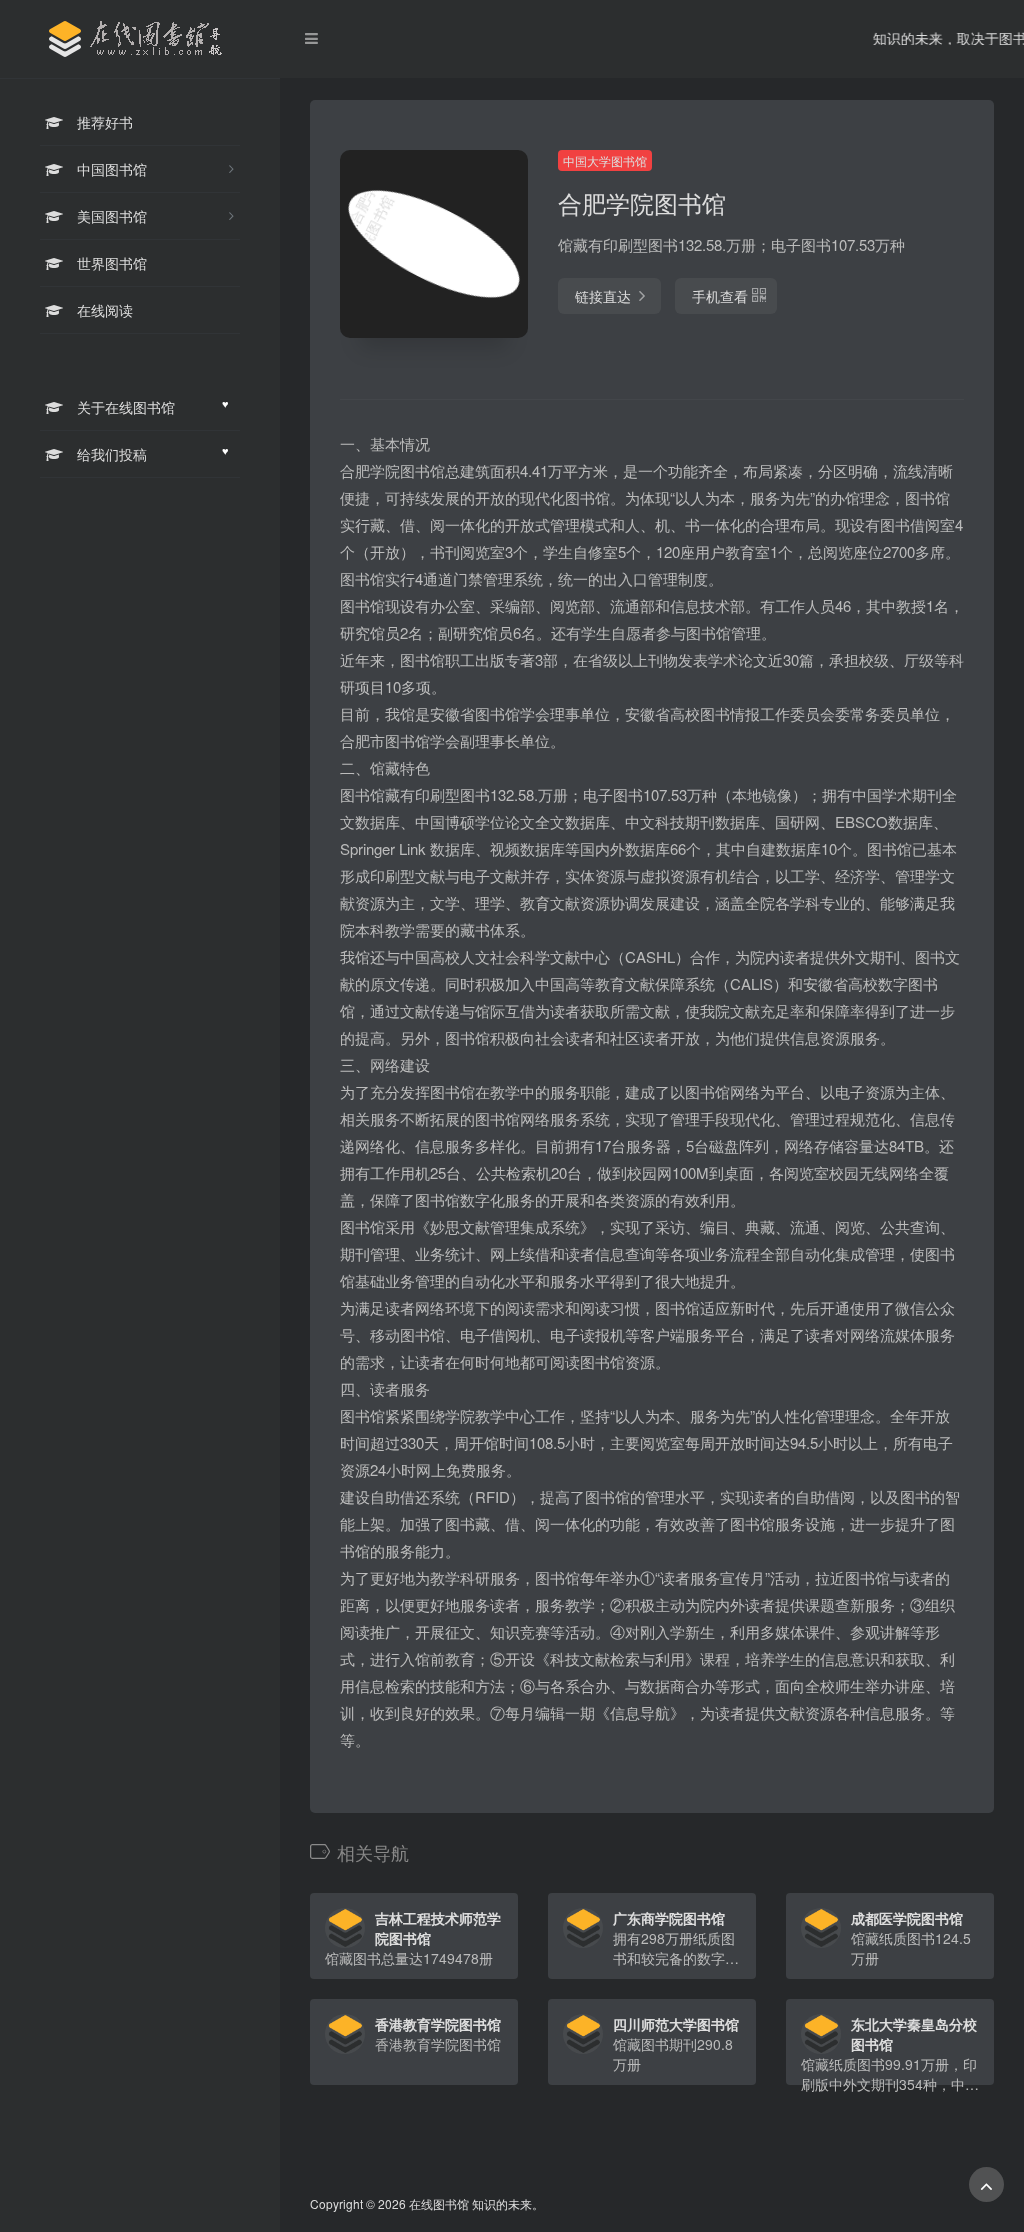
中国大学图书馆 (605, 160)
